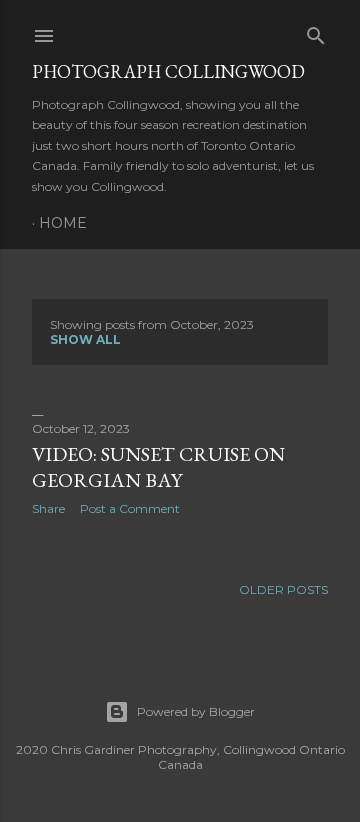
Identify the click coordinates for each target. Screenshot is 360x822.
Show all (85, 339)
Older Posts (283, 589)
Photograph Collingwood (168, 71)
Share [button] (48, 508)
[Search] (316, 31)
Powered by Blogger (196, 711)
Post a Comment (130, 508)
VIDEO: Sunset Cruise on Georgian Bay (158, 467)
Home (63, 223)
